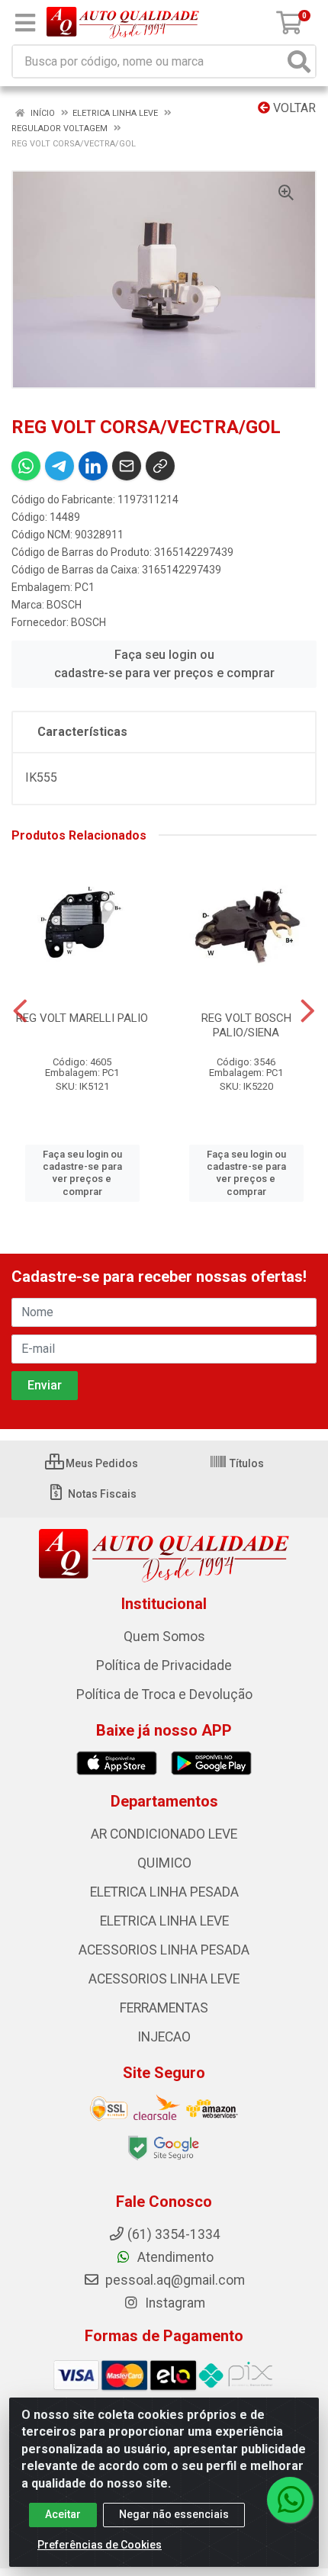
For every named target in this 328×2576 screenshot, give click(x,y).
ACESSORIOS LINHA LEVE (164, 1979)
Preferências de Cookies (100, 2545)
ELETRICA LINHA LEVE (164, 1921)
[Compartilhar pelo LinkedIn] (93, 466)
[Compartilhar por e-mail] (127, 466)
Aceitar (63, 2514)
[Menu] (25, 23)
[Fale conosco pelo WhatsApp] (290, 2500)
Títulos (246, 1463)
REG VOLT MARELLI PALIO (82, 1018)
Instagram (174, 2303)
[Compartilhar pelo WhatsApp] (26, 466)
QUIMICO (164, 1863)
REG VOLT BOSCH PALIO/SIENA (246, 1025)
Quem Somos (164, 1636)
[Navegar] (20, 1011)
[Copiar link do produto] (160, 466)
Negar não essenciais (174, 2514)
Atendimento (174, 2257)
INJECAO (164, 2037)
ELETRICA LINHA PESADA (164, 1892)
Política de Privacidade (164, 1665)
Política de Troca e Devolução (164, 1694)
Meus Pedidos (101, 1463)
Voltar (293, 108)
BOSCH (64, 605)
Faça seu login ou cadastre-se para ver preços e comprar (164, 664)
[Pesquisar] (299, 61)
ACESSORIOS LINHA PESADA (164, 1950)
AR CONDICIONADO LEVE (164, 1834)
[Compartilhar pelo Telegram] (59, 466)
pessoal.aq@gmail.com (174, 2280)
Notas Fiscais (101, 1494)
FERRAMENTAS (164, 2008)
